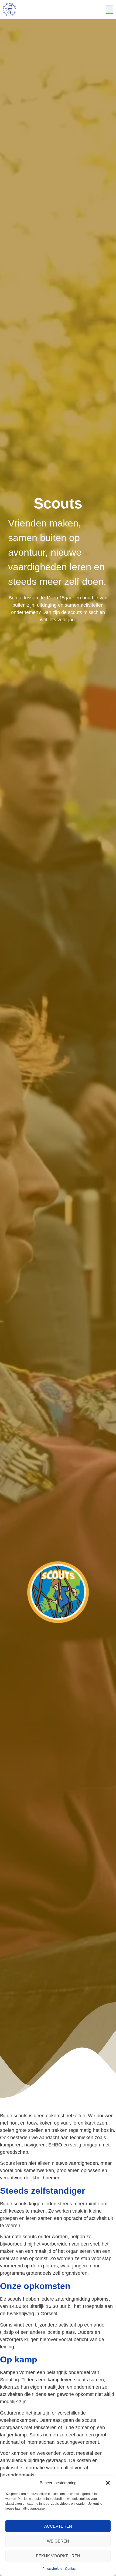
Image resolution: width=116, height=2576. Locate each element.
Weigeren (58, 2541)
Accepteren (58, 2526)
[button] (108, 2483)
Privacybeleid (52, 2569)
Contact (71, 2569)
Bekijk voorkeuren (58, 2556)
